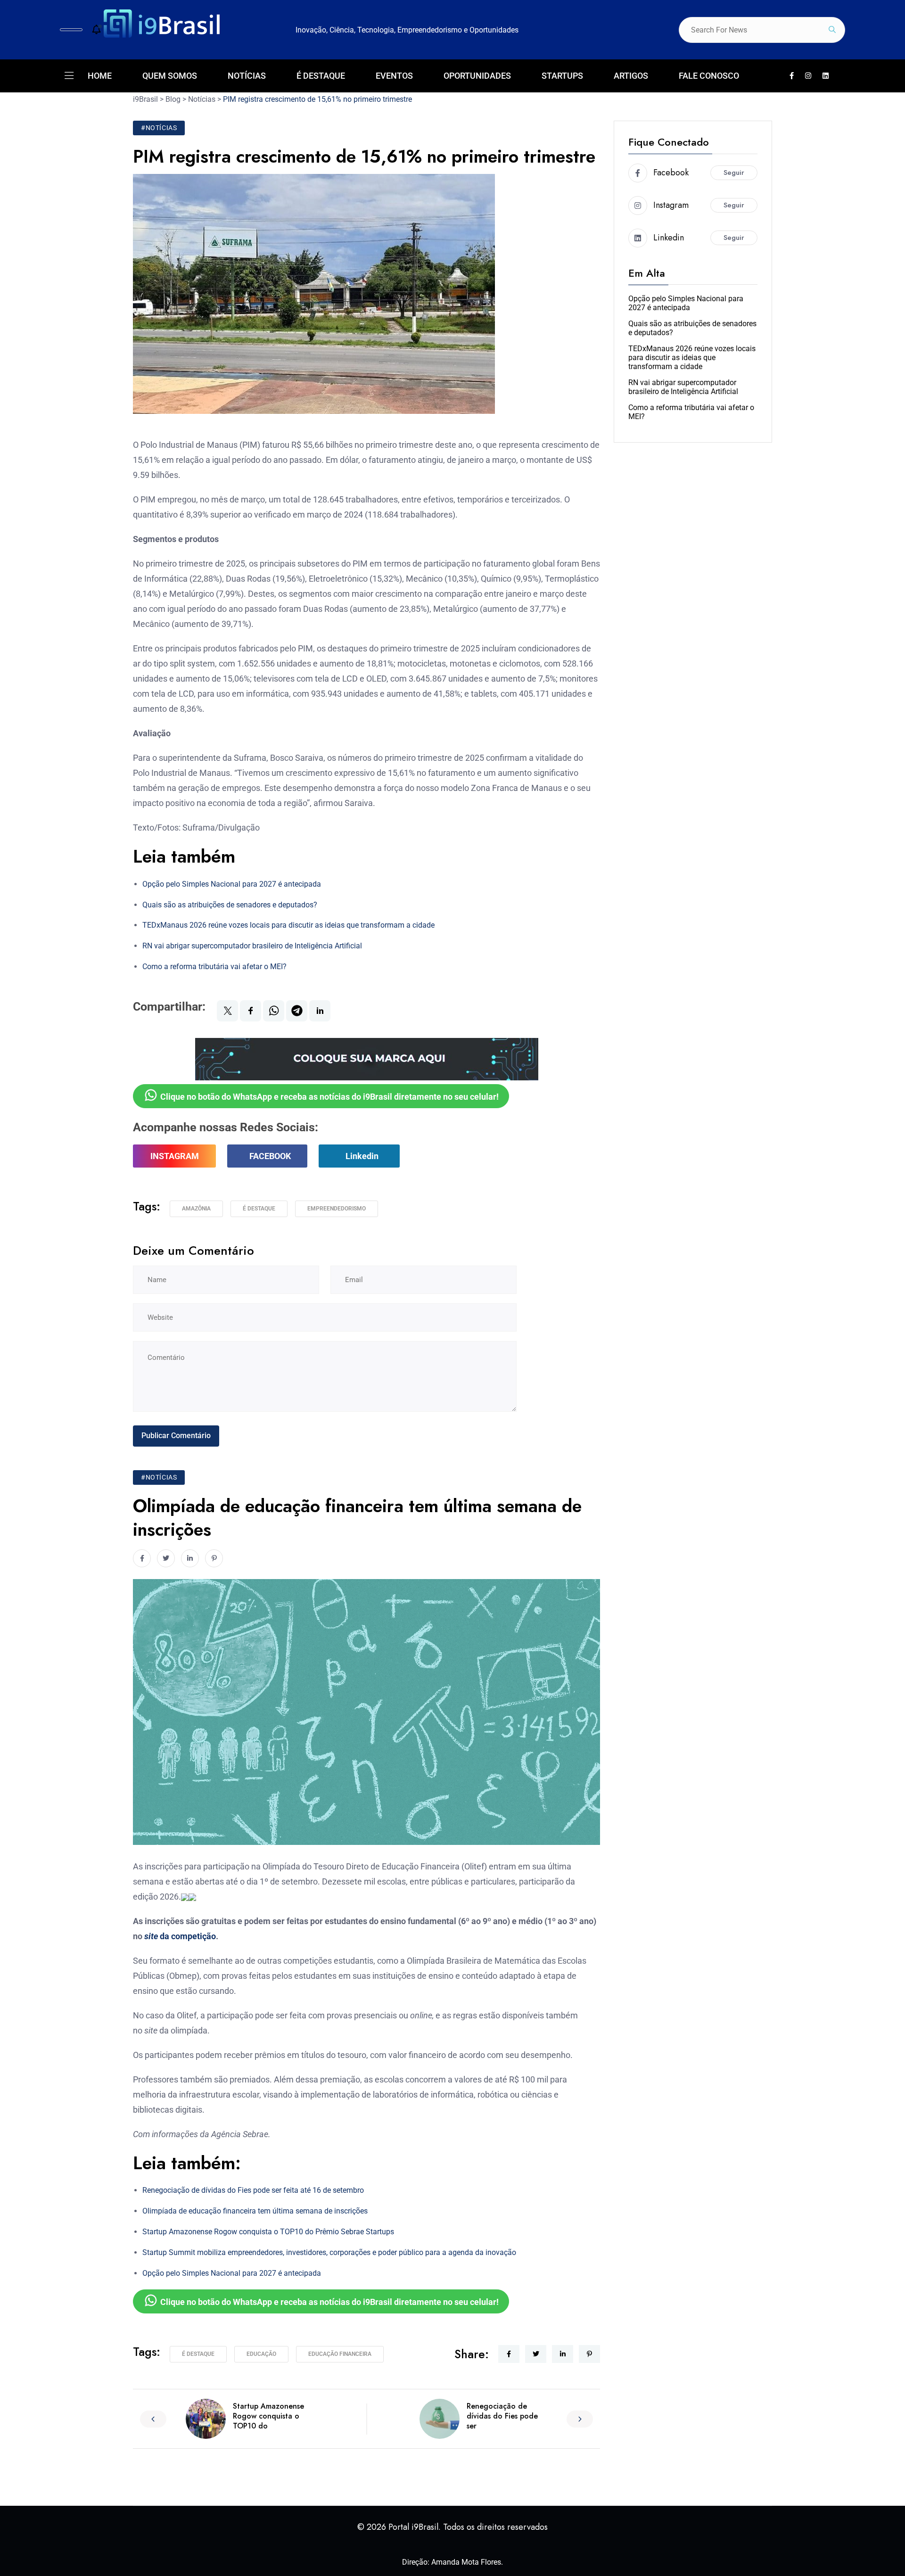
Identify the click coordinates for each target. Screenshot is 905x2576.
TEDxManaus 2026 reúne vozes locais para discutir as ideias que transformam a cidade (288, 925)
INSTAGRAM (175, 1156)
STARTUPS (562, 76)
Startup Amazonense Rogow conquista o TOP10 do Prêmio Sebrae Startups (268, 2232)
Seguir (734, 173)
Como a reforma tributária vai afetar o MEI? (214, 967)
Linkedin (362, 1156)
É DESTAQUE (321, 76)
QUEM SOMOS (170, 76)
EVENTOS (394, 76)
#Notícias (159, 128)
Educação (261, 2354)
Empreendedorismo (337, 1209)
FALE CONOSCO (709, 76)
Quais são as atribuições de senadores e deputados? (230, 905)
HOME (100, 76)
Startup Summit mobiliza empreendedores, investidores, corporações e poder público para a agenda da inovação (329, 2252)
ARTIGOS (631, 76)
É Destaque (259, 1209)
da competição (180, 1936)
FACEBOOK (270, 1156)
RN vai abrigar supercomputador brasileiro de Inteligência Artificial (252, 946)
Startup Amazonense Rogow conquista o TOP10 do (268, 2416)
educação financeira (340, 2354)
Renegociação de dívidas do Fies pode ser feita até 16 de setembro (253, 2190)
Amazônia (196, 1209)
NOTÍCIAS (247, 76)
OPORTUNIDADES (477, 76)
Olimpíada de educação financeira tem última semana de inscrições (255, 2211)
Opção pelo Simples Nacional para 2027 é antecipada (232, 884)
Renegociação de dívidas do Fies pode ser (502, 2416)
